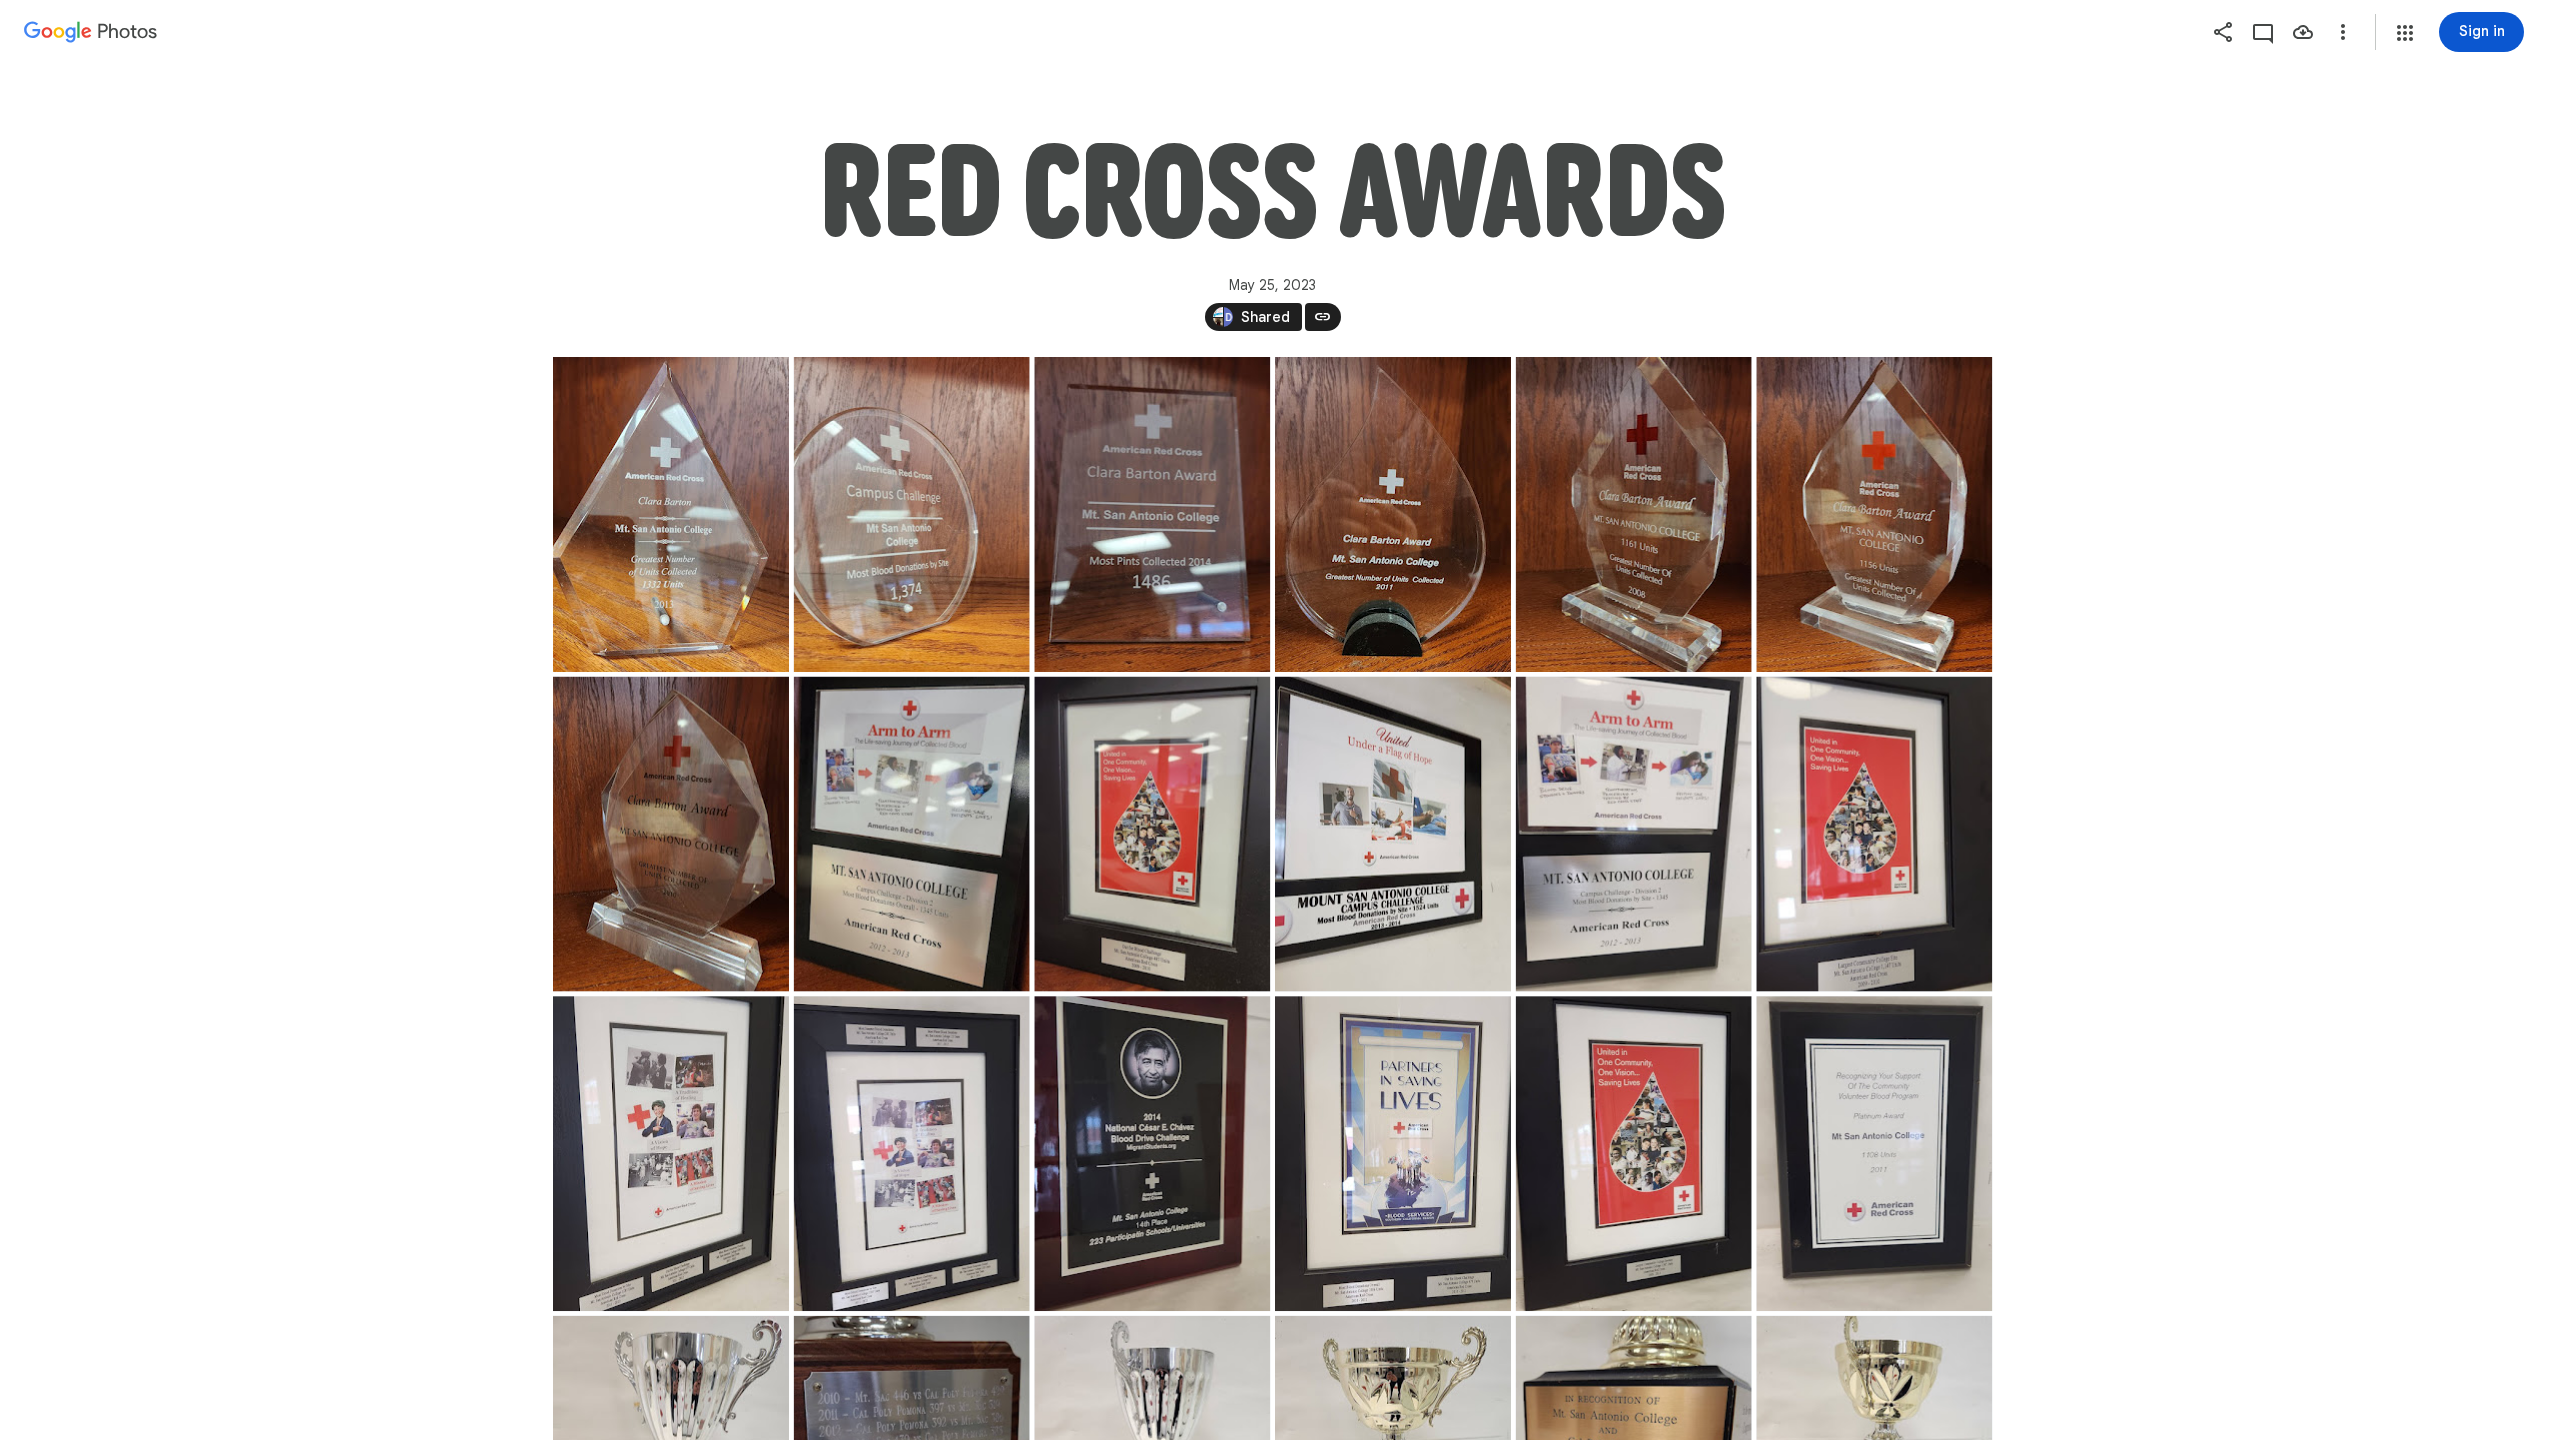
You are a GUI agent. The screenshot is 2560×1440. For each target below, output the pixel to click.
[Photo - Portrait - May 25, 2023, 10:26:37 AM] (1633, 1153)
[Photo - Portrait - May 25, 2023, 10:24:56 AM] (1874, 514)
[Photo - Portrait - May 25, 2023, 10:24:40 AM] (1152, 514)
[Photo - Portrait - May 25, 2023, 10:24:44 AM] (1392, 514)
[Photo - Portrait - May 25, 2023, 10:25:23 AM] (1392, 834)
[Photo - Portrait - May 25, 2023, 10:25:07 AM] (911, 834)
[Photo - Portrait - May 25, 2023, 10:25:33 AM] (1633, 834)
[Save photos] (2303, 32)
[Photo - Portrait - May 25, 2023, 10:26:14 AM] (911, 1153)
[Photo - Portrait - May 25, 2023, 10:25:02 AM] (671, 834)
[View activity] (2263, 32)
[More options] (2343, 32)
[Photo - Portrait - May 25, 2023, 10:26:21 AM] (1152, 1153)
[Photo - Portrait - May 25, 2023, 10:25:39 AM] (1874, 834)
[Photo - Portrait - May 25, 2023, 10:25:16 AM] (1152, 834)
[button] (2405, 33)
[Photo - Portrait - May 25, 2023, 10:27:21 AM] (1874, 1153)
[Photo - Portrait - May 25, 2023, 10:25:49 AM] (671, 1153)
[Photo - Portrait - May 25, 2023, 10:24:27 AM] (911, 514)
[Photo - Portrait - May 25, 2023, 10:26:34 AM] (1392, 1153)
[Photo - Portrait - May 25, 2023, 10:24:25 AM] (671, 514)
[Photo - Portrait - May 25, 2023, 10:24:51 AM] (1633, 514)
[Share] (2223, 32)
